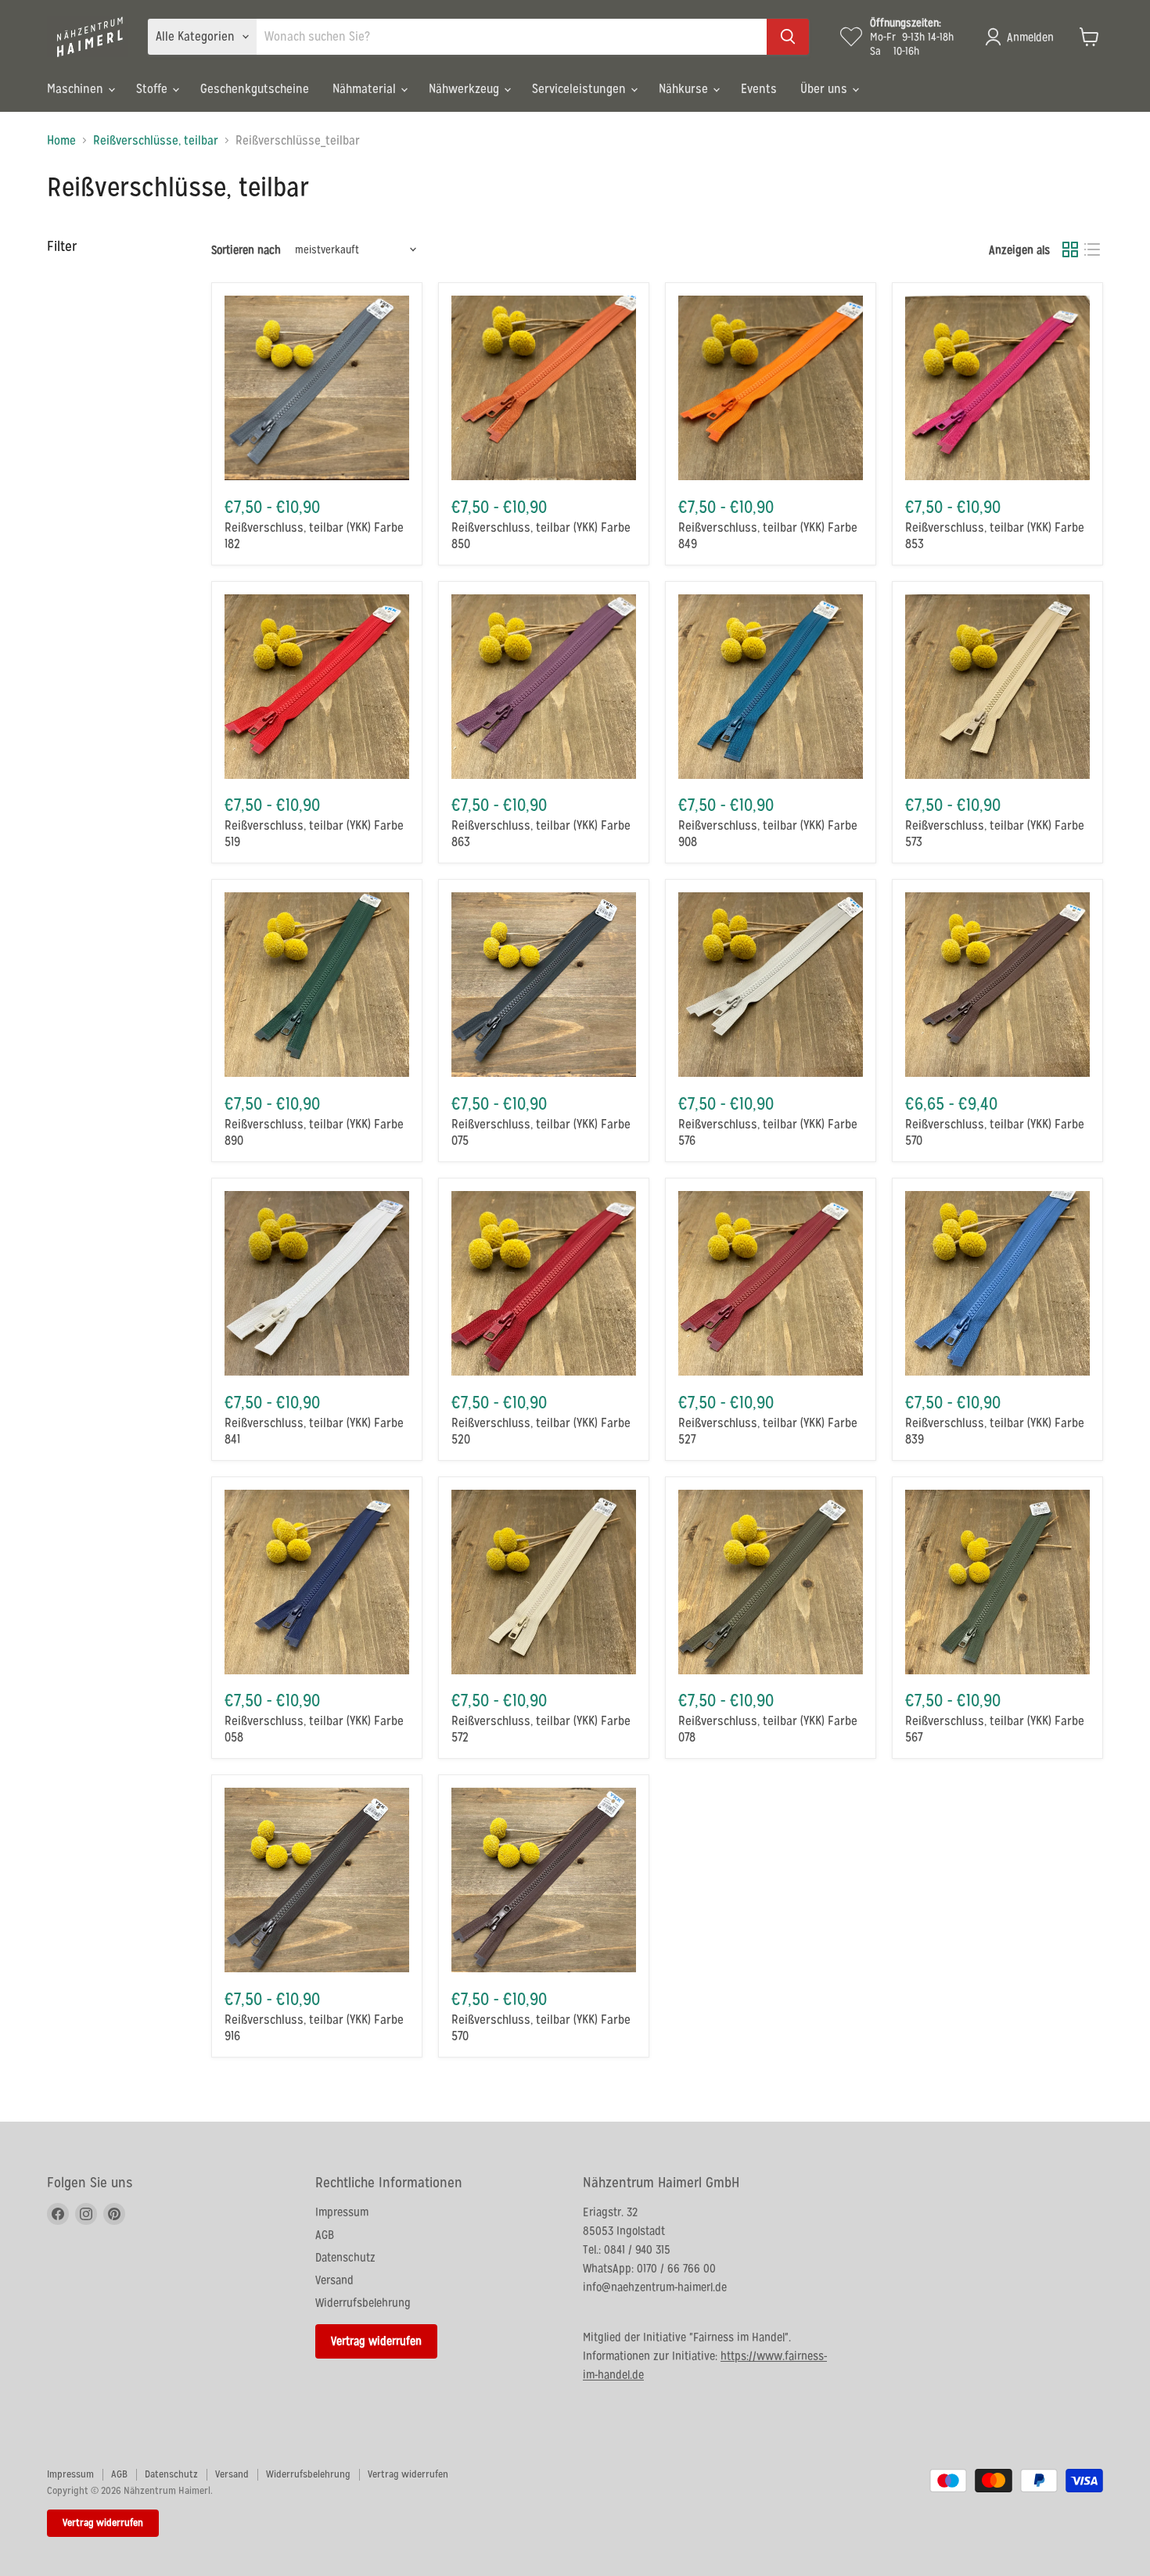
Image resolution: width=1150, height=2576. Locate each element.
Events (759, 89)
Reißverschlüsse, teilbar (156, 141)
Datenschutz (345, 2257)
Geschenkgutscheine (255, 89)
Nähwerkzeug (465, 89)
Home (61, 141)
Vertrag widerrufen (376, 2341)
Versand (334, 2280)
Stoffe (153, 89)
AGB (325, 2235)
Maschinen (77, 89)
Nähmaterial (366, 89)
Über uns (825, 89)
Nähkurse (685, 89)
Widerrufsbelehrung (363, 2303)
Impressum (342, 2212)
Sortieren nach (246, 250)
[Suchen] (788, 37)
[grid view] (1070, 249)
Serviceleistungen (580, 89)
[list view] (1092, 249)
